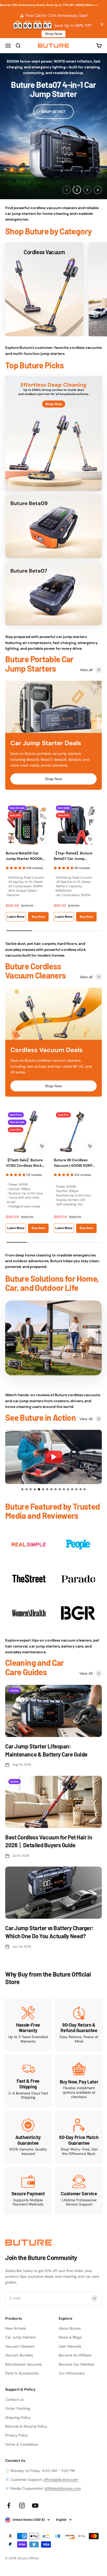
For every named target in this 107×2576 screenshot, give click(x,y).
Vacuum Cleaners (20, 2346)
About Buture (70, 2328)
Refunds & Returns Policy (26, 2426)
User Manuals (70, 2346)
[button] (22, 1489)
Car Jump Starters (21, 2337)
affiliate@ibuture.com (63, 2488)
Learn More (16, 917)
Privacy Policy (17, 2435)
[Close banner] (102, 24)
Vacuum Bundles (19, 2355)
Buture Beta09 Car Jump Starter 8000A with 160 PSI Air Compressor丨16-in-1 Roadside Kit (25, 856)
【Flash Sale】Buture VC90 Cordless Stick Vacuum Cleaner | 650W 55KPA (27, 1163)
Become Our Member (77, 2364)
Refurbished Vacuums (24, 2364)
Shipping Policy (18, 2417)
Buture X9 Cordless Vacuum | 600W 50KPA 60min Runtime (74, 1163)
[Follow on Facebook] (9, 2505)
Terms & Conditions (22, 2444)
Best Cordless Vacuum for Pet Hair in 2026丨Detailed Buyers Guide (49, 1841)
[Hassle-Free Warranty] (28, 2025)
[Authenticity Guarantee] (28, 2137)
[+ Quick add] (42, 840)
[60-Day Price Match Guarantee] (79, 2137)
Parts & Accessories (22, 2373)
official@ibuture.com (61, 2480)
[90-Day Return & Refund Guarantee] (79, 2025)
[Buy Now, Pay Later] (79, 2081)
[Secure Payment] (28, 2191)
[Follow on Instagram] (22, 2505)
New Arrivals (16, 2328)
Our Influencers (72, 2373)
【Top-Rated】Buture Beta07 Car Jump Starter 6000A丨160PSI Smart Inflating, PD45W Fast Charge (74, 856)
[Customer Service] (79, 2191)
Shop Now (53, 34)
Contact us (14, 2399)
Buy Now (38, 917)
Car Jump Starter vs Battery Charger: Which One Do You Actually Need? (49, 1932)
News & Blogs (70, 2337)
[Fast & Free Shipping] (28, 2081)
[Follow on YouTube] (35, 2505)
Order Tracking (18, 2408)
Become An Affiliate (75, 2355)
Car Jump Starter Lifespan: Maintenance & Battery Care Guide (46, 1750)
